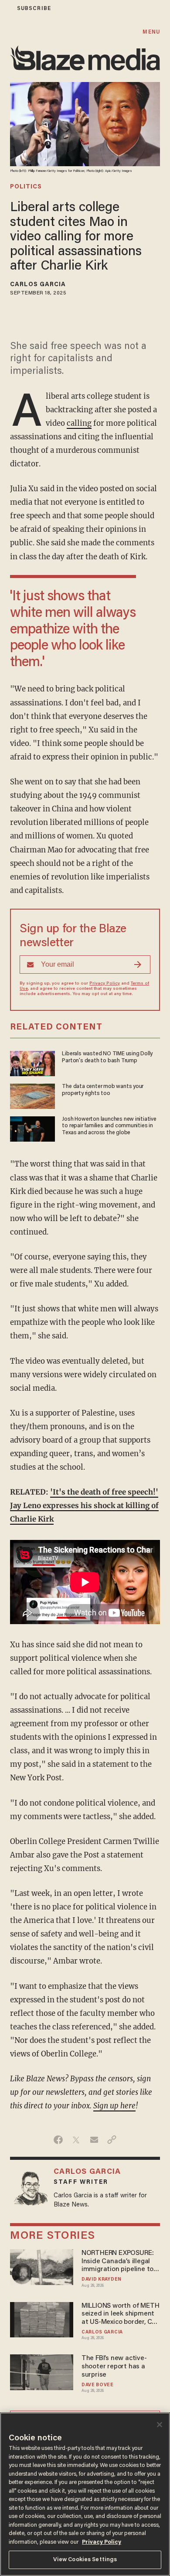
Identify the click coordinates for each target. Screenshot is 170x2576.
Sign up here (114, 2106)
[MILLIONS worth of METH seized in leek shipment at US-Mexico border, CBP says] (42, 2318)
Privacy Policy (105, 984)
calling (79, 423)
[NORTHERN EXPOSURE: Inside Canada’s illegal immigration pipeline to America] (42, 2266)
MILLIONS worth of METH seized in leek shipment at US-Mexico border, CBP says (121, 2314)
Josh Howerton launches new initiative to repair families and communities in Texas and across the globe (109, 1126)
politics (26, 187)
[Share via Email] (94, 2140)
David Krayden (102, 2280)
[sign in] (6, 9)
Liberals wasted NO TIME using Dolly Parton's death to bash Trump (107, 1057)
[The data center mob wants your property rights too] (32, 1095)
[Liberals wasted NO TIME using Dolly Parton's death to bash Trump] (32, 1062)
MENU (151, 32)
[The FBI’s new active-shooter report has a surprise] (42, 2371)
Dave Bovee (98, 2385)
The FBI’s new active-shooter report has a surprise (114, 2367)
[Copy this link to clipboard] (112, 2140)
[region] (85, 2494)
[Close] (160, 2425)
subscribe (34, 9)
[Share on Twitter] (76, 2140)
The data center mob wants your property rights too (103, 1090)
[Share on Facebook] (58, 2140)
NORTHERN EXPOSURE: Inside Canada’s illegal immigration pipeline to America (118, 2262)
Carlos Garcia (38, 285)
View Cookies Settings (85, 2560)
